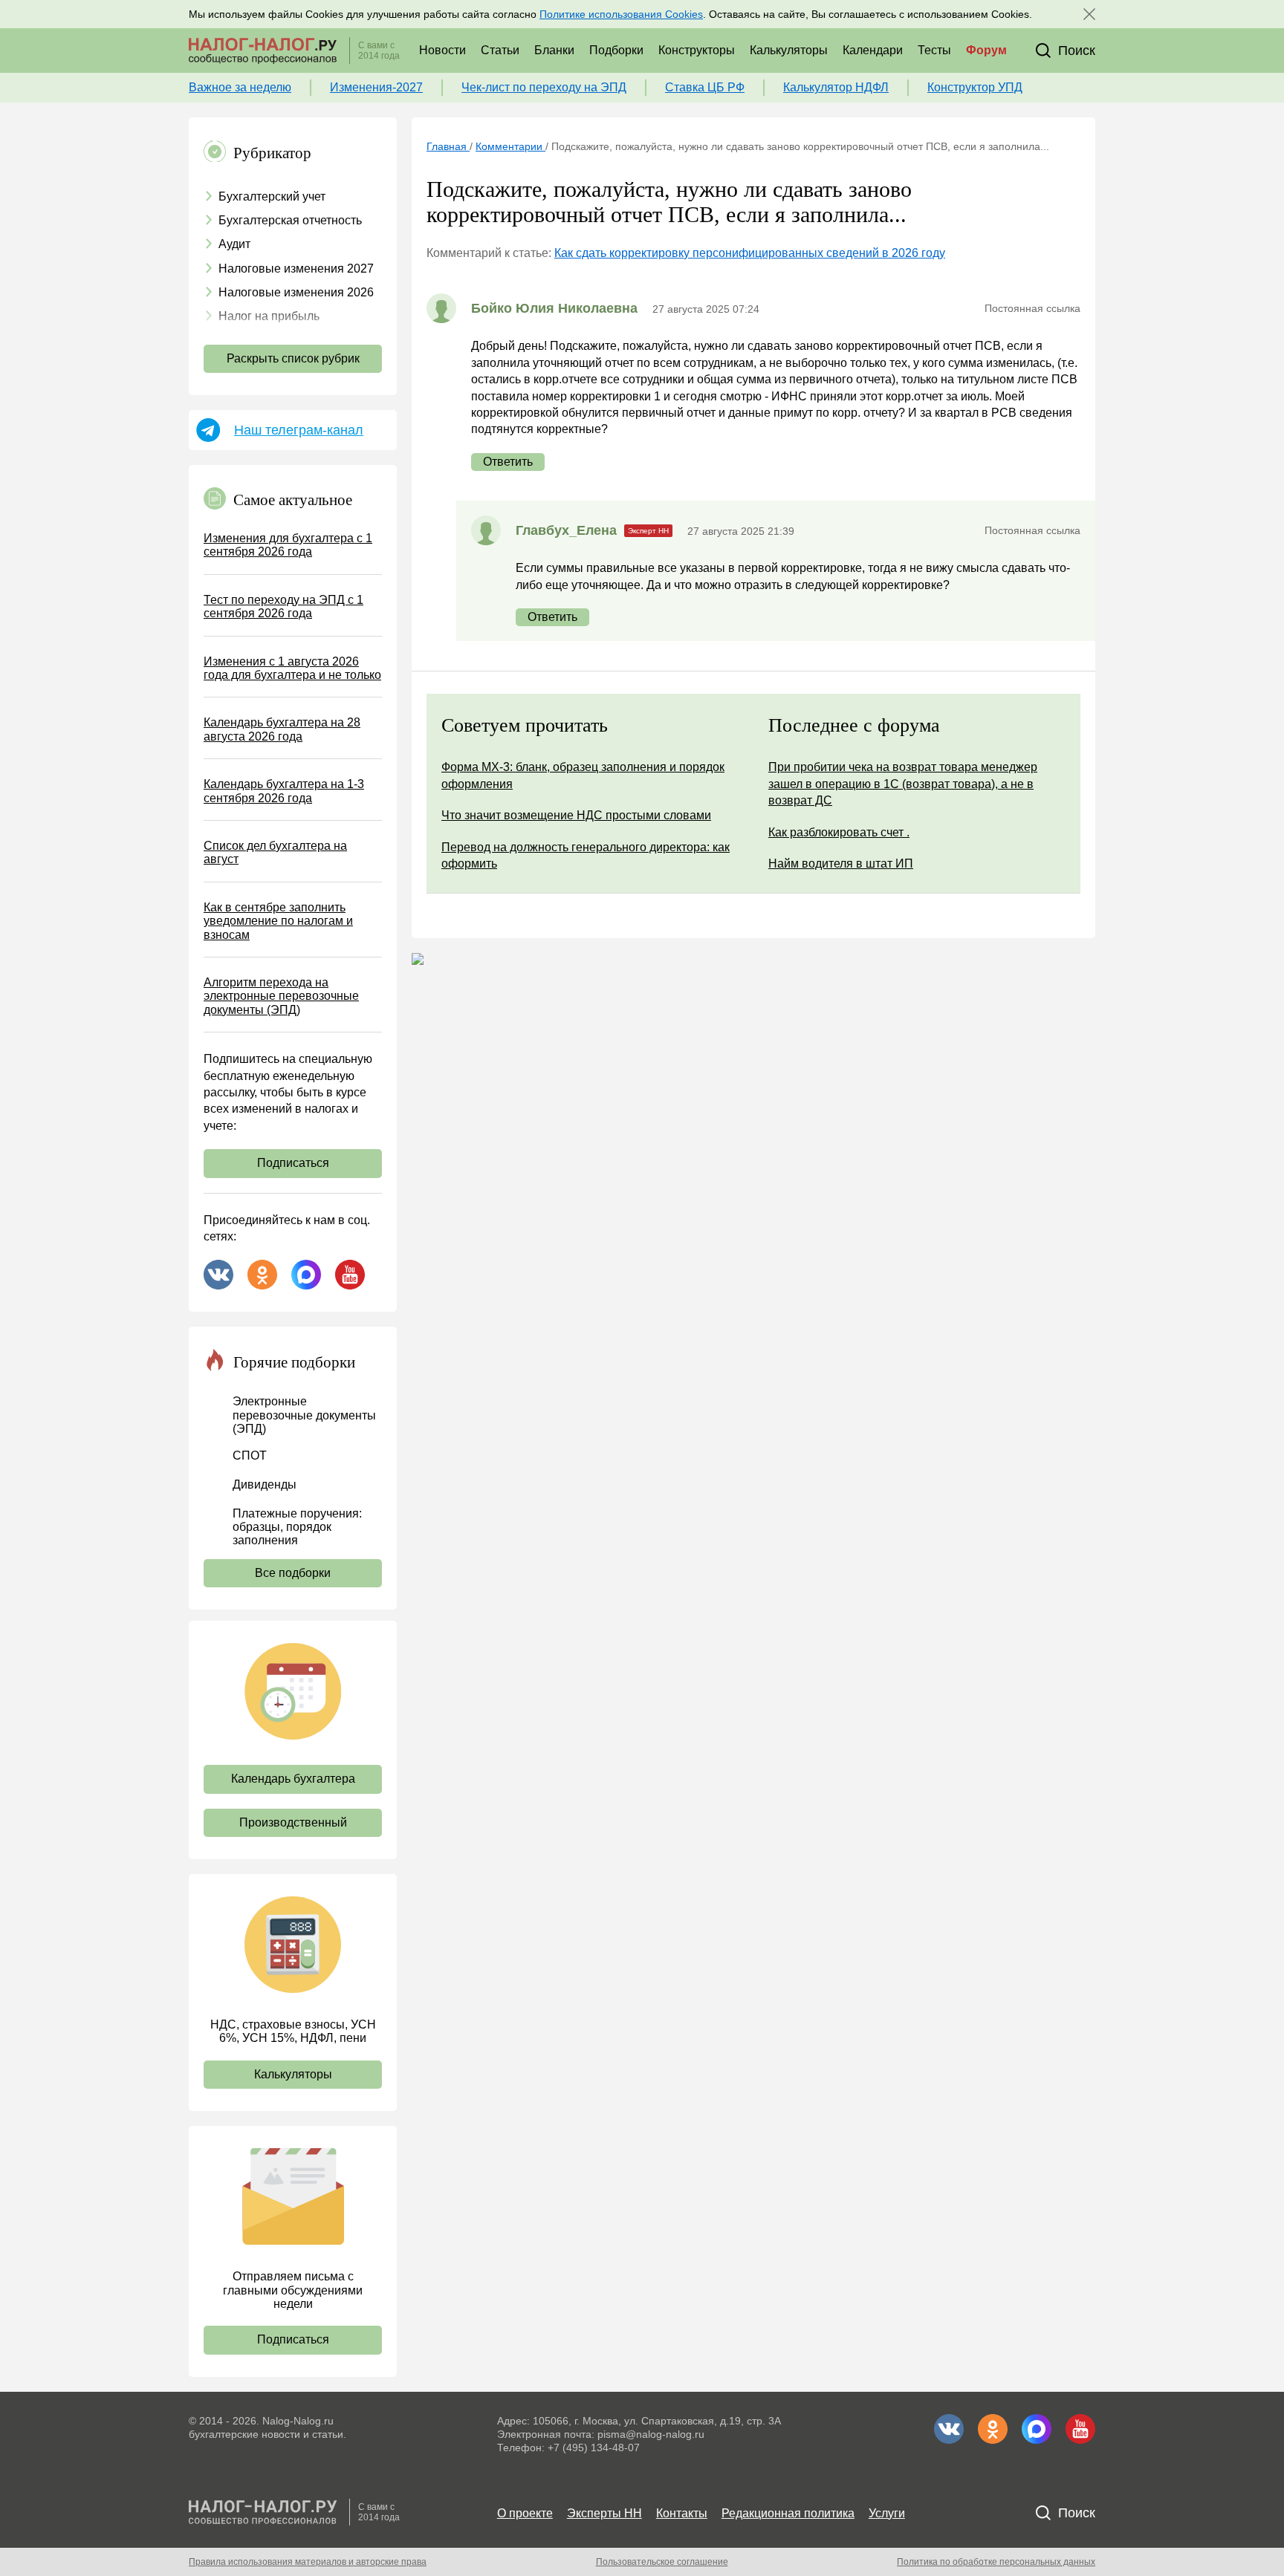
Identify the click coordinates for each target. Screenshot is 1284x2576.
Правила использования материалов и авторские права (308, 2562)
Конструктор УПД (975, 87)
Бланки (554, 50)
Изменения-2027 (376, 87)
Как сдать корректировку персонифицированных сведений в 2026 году (750, 253)
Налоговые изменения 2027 (296, 269)
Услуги (887, 2513)
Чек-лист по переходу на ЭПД (544, 87)
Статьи (500, 50)
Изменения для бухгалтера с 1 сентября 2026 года (288, 545)
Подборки (616, 50)
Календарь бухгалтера (293, 1779)
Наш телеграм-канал (299, 430)
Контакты (682, 2513)
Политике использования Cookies (621, 14)
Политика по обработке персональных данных (996, 2562)
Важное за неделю (240, 87)
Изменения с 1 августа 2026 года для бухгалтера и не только (292, 668)
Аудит (234, 244)
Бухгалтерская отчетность (290, 220)
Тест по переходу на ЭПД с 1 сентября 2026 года (283, 606)
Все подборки (293, 1573)
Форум (986, 50)
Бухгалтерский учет (272, 196)
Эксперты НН (604, 2513)
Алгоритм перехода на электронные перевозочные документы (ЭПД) (281, 996)
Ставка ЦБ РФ (705, 87)
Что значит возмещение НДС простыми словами (576, 815)
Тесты (934, 50)
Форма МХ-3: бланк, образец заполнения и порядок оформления (583, 775)
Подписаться (293, 1163)
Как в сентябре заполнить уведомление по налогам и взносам (278, 921)
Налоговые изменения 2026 (296, 292)
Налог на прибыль (269, 316)
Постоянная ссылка (1032, 308)
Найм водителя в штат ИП (841, 863)
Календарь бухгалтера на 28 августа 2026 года (282, 729)
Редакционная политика (788, 2513)
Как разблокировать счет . (839, 832)
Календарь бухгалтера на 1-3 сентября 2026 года (284, 791)
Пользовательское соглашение (662, 2562)
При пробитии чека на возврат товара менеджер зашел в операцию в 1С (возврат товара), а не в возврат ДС (903, 784)
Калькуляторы (789, 50)
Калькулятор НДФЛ (836, 87)
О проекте (525, 2513)
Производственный (293, 1822)
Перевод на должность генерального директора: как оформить (586, 855)
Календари (873, 50)
